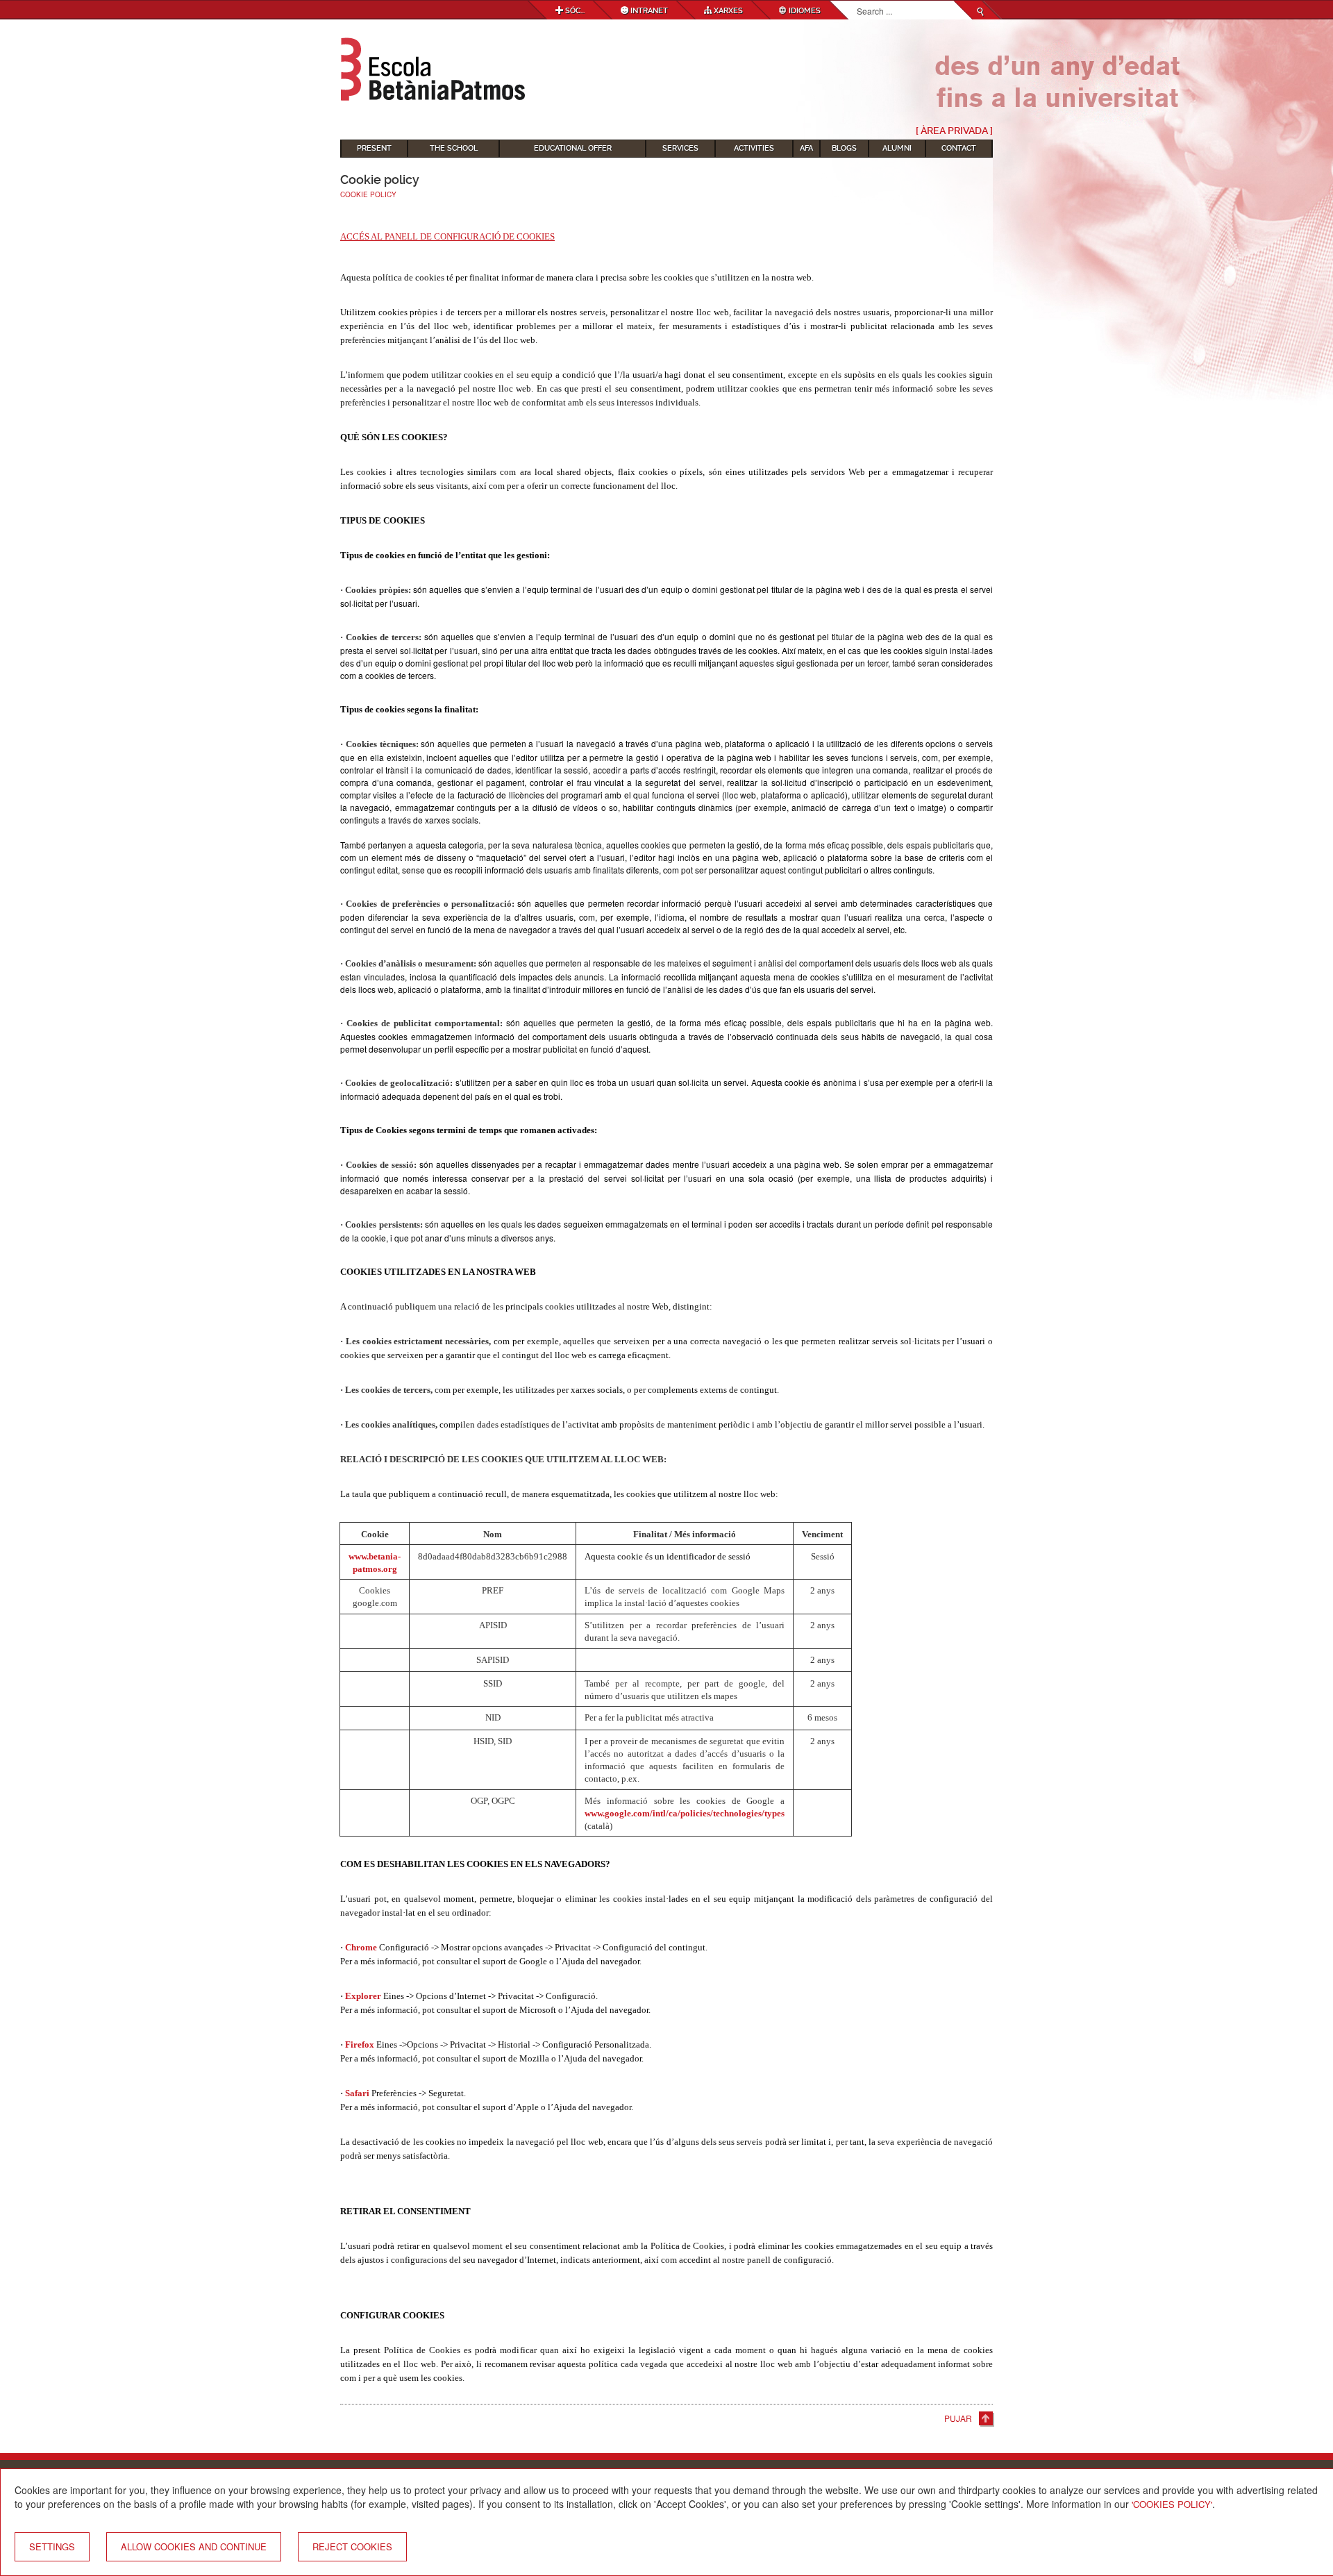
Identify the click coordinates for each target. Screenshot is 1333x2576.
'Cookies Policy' (1172, 2504)
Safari (358, 2093)
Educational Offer (573, 148)
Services (680, 148)
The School (454, 148)
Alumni (897, 148)
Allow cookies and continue (194, 2546)
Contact (959, 148)
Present (374, 148)
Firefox (361, 2044)
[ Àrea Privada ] (954, 131)
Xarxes (727, 11)
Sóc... (574, 11)
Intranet (648, 11)
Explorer (364, 1996)
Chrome (362, 1947)
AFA (806, 148)
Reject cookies (352, 2546)
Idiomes (804, 11)
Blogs (844, 148)
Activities (754, 148)
